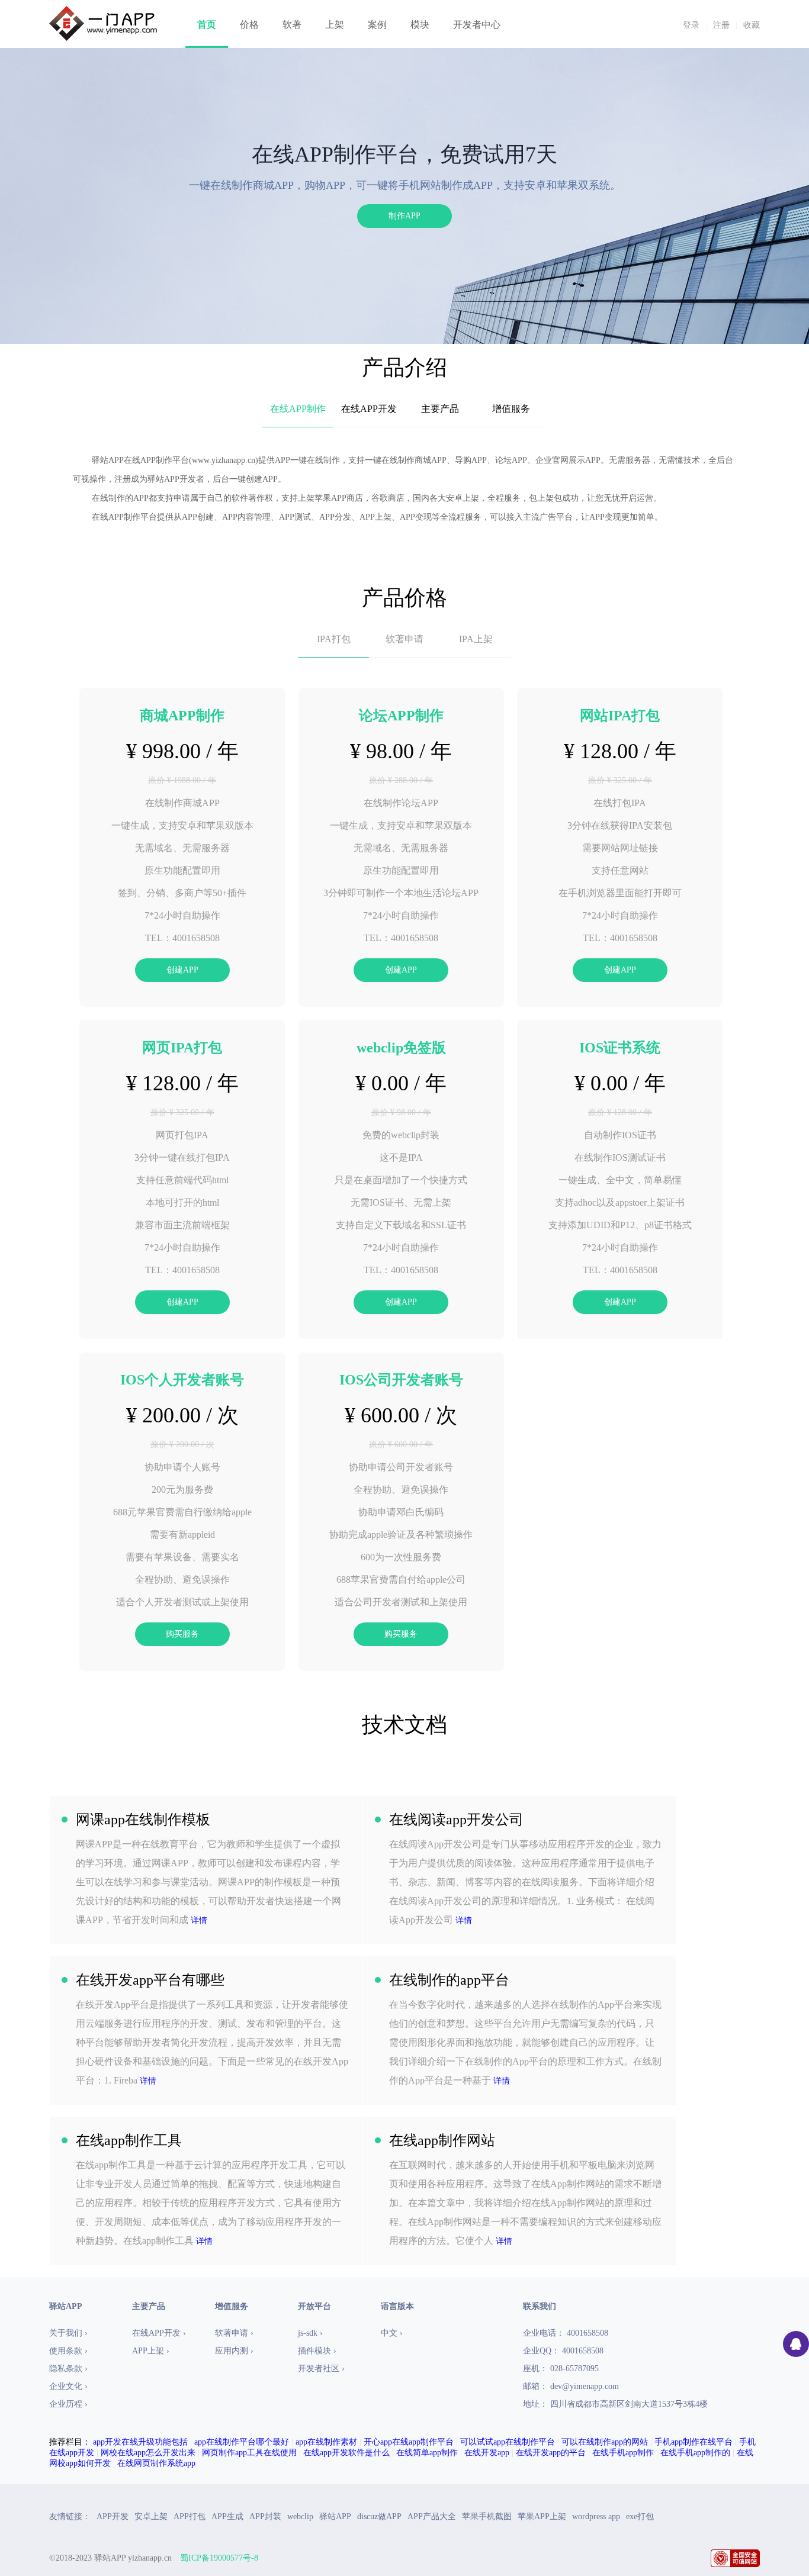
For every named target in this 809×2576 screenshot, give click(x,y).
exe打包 (640, 2517)
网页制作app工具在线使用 (249, 2453)
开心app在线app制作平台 (409, 2442)
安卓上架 (151, 2517)
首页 (207, 25)
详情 (199, 1920)
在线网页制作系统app (156, 2463)
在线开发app (487, 2453)
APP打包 (190, 2517)
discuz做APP (379, 2517)
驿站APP (335, 2517)
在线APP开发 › (159, 2333)
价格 (249, 25)
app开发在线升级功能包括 (140, 2442)
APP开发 (113, 2517)
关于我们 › (68, 2333)
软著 (292, 25)
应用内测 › (234, 2351)
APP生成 (227, 2517)
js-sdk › (310, 2333)
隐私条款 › (68, 2369)
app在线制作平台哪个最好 (242, 2442)
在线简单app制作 (427, 2453)
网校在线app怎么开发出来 (148, 2453)
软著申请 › (234, 2333)
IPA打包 (334, 639)
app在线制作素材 (326, 2442)
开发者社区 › (321, 2369)
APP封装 (265, 2517)
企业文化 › (68, 2386)
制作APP (404, 216)
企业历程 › (68, 2404)
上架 (335, 25)
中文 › (392, 2333)
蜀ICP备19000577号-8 (219, 2558)
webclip (300, 2517)
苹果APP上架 (542, 2517)
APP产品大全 (432, 2517)
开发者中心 (477, 25)
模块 (420, 25)
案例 (377, 25)
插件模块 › (317, 2351)
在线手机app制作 (623, 2453)
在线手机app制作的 (695, 2453)
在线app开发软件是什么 (346, 2453)
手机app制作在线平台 (694, 2442)
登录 (691, 25)
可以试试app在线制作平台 (508, 2442)
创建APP (182, 970)
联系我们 (540, 2306)
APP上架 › (151, 2351)
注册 (721, 25)
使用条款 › (68, 2351)
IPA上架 (476, 639)
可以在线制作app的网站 (605, 2442)
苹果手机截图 (487, 2517)
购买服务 (182, 1634)
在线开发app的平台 (551, 2453)
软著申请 (404, 639)
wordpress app (596, 2517)
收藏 (752, 25)
